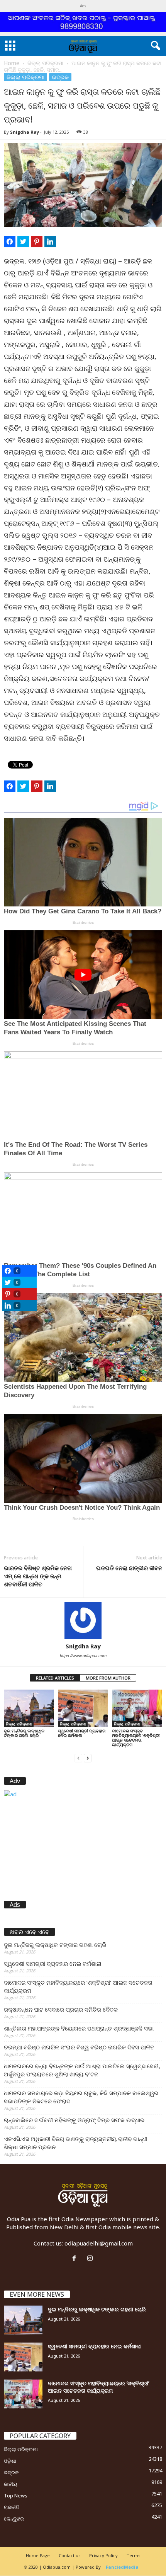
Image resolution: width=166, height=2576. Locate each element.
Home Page (38, 2555)
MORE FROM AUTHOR (108, 1678)
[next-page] (88, 1758)
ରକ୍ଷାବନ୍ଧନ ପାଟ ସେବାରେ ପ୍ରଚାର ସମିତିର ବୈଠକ (61, 2009)
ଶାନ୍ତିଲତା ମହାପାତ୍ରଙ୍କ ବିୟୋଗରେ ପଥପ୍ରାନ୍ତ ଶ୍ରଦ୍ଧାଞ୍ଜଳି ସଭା (79, 2028)
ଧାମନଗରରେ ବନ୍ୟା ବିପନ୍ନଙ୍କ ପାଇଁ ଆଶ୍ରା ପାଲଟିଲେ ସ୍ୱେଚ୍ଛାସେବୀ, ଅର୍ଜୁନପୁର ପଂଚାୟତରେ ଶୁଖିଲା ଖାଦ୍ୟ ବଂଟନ (82, 2070)
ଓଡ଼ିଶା (10, 2461)
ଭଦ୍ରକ (60, 77)
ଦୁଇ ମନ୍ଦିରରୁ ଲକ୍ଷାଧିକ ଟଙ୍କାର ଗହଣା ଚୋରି (24, 1733)
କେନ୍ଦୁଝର (14, 2519)
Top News (16, 2495)
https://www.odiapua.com (83, 1656)
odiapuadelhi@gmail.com (99, 2243)
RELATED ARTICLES (55, 1678)
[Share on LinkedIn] (50, 242)
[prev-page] (78, 1758)
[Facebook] (76, 2259)
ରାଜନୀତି (12, 2507)
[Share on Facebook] (10, 242)
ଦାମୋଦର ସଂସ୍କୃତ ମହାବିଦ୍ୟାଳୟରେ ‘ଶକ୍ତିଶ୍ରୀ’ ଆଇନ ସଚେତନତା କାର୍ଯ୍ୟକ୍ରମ (136, 1738)
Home (12, 63)
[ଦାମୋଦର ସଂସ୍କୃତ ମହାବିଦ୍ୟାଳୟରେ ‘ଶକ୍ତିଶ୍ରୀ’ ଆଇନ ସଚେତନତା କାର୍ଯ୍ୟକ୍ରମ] (137, 1708)
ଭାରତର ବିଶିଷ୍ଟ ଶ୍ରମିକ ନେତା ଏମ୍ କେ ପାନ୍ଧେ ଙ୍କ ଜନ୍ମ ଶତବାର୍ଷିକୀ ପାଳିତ (38, 1576)
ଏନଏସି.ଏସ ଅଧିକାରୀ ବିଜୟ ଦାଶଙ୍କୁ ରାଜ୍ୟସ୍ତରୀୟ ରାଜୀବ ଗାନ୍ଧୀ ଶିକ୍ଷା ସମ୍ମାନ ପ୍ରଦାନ (75, 2143)
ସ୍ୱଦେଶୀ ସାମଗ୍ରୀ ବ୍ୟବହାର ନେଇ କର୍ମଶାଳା (82, 1733)
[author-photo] (83, 1620)
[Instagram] (91, 2259)
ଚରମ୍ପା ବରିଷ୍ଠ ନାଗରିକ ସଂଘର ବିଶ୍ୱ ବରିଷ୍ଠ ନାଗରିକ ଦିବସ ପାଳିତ (79, 2047)
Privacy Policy (103, 2555)
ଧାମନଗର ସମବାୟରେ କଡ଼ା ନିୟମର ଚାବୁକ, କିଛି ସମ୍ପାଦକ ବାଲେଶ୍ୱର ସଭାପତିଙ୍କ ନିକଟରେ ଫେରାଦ (81, 2097)
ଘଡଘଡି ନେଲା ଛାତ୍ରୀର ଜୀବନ (129, 1568)
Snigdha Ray (25, 132)
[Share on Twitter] (23, 242)
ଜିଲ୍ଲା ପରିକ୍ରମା (45, 63)
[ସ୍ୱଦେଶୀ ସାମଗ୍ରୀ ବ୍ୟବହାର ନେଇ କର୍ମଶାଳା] (83, 1708)
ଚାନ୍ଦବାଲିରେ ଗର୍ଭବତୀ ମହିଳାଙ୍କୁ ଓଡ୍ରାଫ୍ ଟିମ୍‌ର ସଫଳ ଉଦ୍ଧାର (74, 2120)
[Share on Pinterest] (37, 242)
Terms (133, 2555)
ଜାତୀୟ (11, 2484)
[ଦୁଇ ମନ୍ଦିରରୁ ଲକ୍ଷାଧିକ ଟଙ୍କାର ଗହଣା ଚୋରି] (29, 1708)
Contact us (69, 2555)
